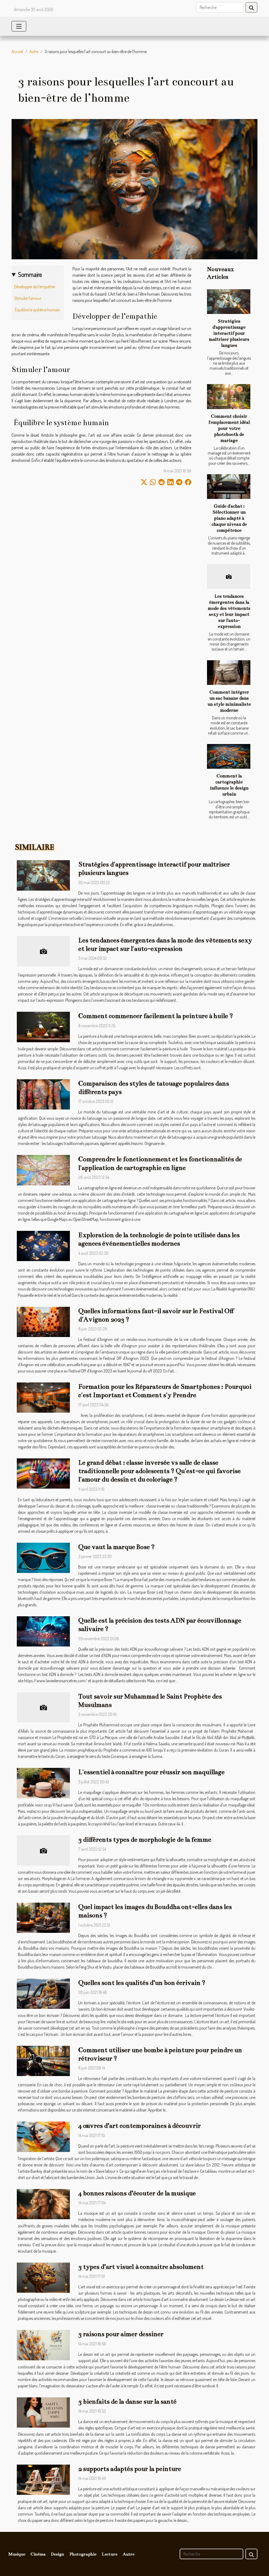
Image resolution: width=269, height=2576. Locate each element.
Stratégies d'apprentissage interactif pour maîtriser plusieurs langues (229, 333)
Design (58, 2554)
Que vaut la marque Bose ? (117, 1547)
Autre (34, 51)
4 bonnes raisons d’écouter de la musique (137, 2193)
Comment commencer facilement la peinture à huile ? (156, 1016)
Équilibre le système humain (37, 310)
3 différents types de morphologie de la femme (145, 1840)
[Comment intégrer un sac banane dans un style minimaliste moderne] (229, 673)
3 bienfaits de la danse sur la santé (127, 2402)
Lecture (110, 2554)
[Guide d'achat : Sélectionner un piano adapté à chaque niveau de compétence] (229, 487)
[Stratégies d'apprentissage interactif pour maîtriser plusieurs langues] (229, 302)
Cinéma (38, 2554)
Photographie (83, 2554)
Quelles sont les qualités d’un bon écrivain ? (142, 1983)
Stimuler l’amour (28, 298)
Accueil (17, 51)
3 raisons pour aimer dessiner (121, 2334)
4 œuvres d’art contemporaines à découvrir (139, 2126)
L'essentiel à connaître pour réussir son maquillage (151, 1772)
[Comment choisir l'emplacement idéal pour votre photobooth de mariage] (229, 396)
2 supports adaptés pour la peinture (130, 2469)
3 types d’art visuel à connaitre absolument (141, 2267)
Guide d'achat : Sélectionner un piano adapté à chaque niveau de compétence (229, 518)
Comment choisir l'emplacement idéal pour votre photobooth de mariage (229, 428)
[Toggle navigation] (19, 26)
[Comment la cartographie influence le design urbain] (229, 756)
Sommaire (30, 274)
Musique (17, 2554)
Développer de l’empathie (35, 287)
